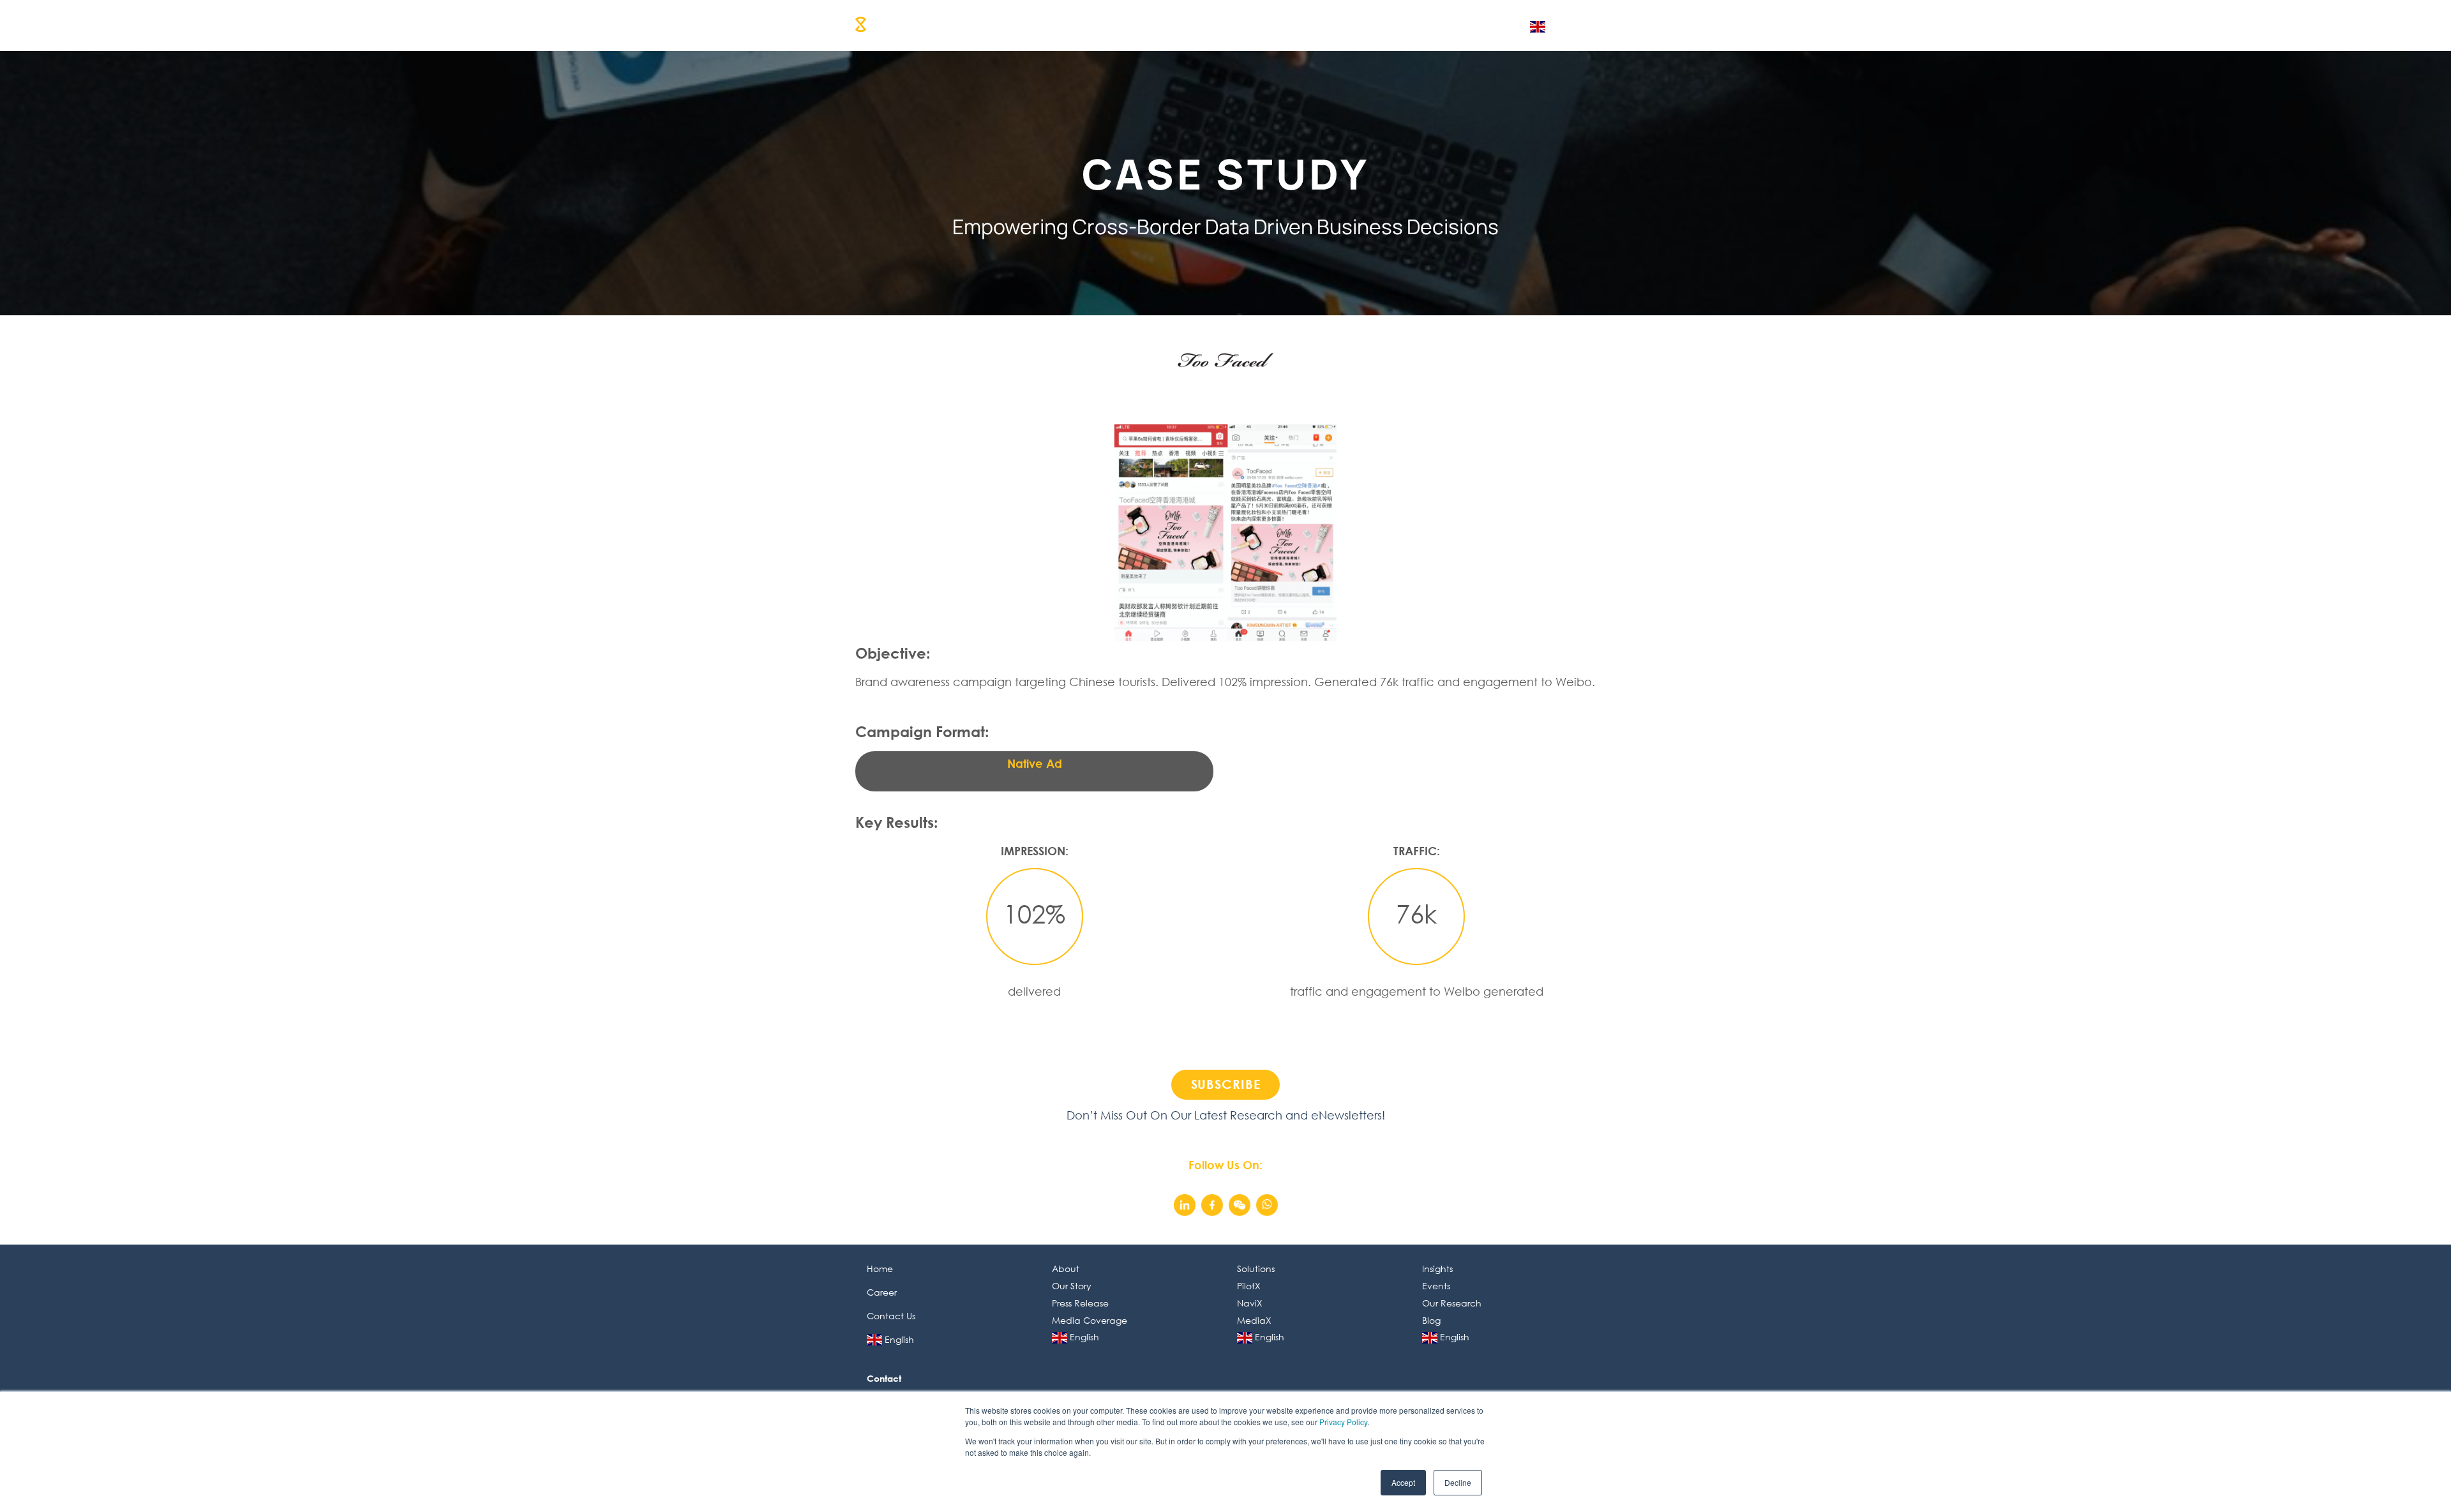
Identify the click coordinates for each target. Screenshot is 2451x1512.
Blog (1431, 1320)
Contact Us (891, 1316)
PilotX (1249, 1286)
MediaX (1254, 1320)
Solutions (1146, 24)
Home (880, 1269)
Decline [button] (1458, 1482)
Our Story (1072, 1286)
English (1492, 24)
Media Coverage (1090, 1320)
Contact (1408, 24)
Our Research (1452, 1303)
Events (1436, 1286)
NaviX (1250, 1303)
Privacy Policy (1343, 1422)
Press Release (1080, 1303)
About (1085, 24)
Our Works (1218, 24)
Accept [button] (1403, 1482)
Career (1346, 24)
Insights (1286, 24)
